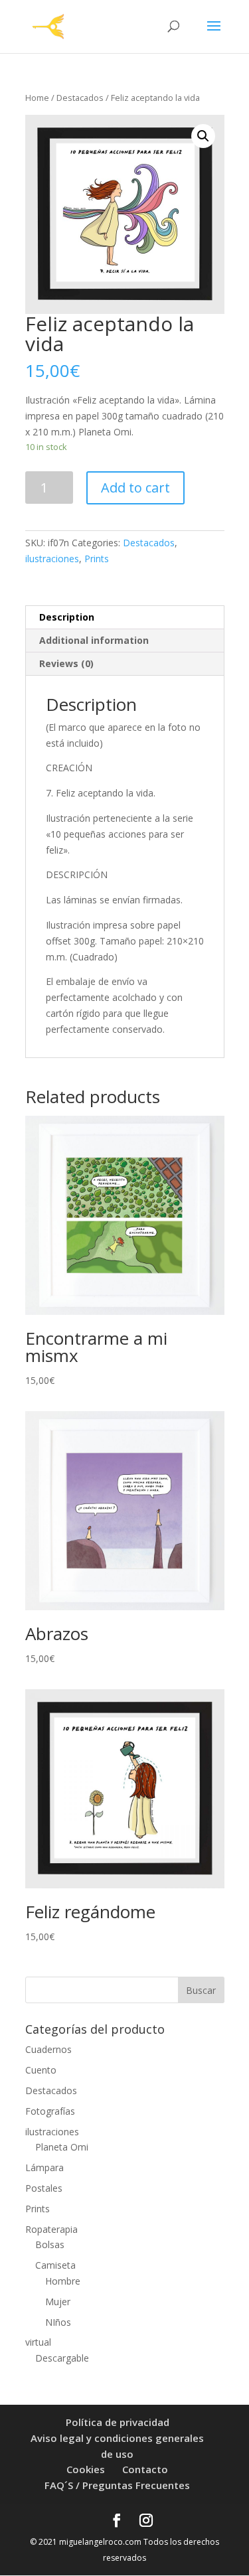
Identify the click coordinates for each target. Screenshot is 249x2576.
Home (37, 98)
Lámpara (44, 2167)
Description (67, 617)
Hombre (63, 2281)
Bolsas (50, 2244)
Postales (44, 2188)
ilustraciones (52, 559)
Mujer (58, 2302)
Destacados (80, 98)
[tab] (125, 618)
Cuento (41, 2070)
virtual (38, 2342)
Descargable (62, 2358)
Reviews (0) (66, 663)
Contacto (145, 2469)
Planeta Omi (62, 2147)
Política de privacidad (118, 2422)
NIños (58, 2322)
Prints (97, 559)
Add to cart (135, 488)
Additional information (94, 640)
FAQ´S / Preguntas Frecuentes (117, 2485)
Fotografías (50, 2111)
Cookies (86, 2469)
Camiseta (55, 2265)
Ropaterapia (51, 2229)
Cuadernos (48, 2049)
